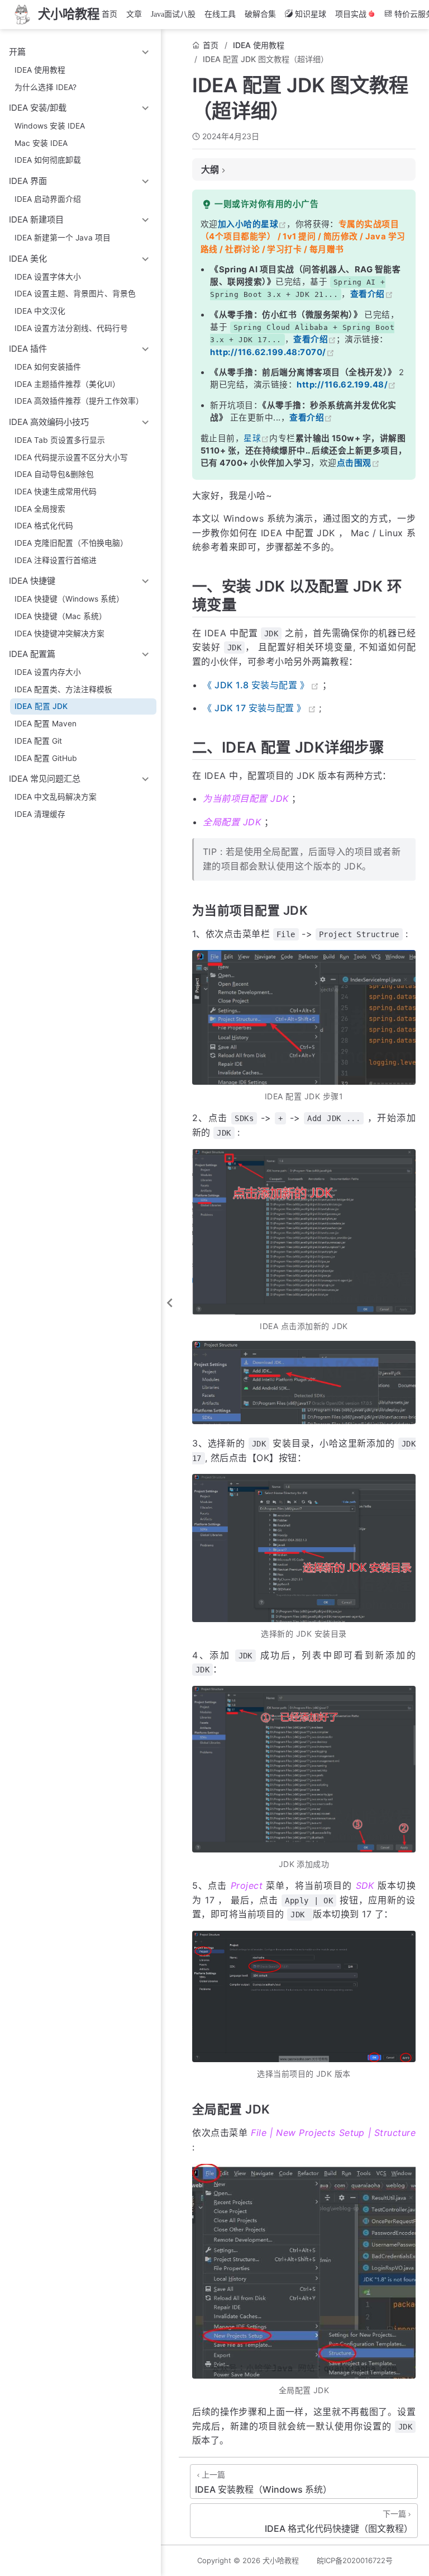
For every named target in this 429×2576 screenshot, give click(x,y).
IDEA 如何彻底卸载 (48, 160)
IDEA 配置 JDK (41, 706)
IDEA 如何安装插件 (48, 367)
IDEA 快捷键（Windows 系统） (69, 599)
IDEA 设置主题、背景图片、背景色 (75, 294)
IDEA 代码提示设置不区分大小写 (71, 457)
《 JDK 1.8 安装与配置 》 (256, 685)
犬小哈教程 (281, 2560)
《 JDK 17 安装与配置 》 (254, 708)
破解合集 (260, 14)
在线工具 (220, 14)
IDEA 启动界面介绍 (48, 199)
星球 (252, 438)
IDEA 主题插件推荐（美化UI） (67, 384)
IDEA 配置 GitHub (46, 758)
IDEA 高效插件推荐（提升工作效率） (79, 401)
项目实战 (351, 14)
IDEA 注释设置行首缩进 (56, 560)
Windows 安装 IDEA (50, 126)
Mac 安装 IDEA (41, 143)
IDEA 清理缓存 (40, 814)
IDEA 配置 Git (38, 741)
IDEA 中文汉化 (40, 311)
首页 (109, 14)
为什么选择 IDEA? (46, 87)
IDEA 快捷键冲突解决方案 (59, 634)
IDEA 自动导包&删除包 (54, 474)
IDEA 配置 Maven (46, 724)
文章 (134, 14)
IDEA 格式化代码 (44, 526)
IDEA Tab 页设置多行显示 (60, 440)
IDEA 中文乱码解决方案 (56, 797)
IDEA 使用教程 (40, 70)
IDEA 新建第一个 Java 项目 (63, 238)
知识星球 (311, 14)
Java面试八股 (173, 14)
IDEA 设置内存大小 (48, 672)
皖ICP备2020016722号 (355, 2560)
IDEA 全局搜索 (40, 509)
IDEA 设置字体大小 (48, 277)
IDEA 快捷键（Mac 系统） (61, 616)
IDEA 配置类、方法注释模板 (63, 689)
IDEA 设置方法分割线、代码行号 (71, 328)
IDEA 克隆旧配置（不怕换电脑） (71, 543)
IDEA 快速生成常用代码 (56, 491)
